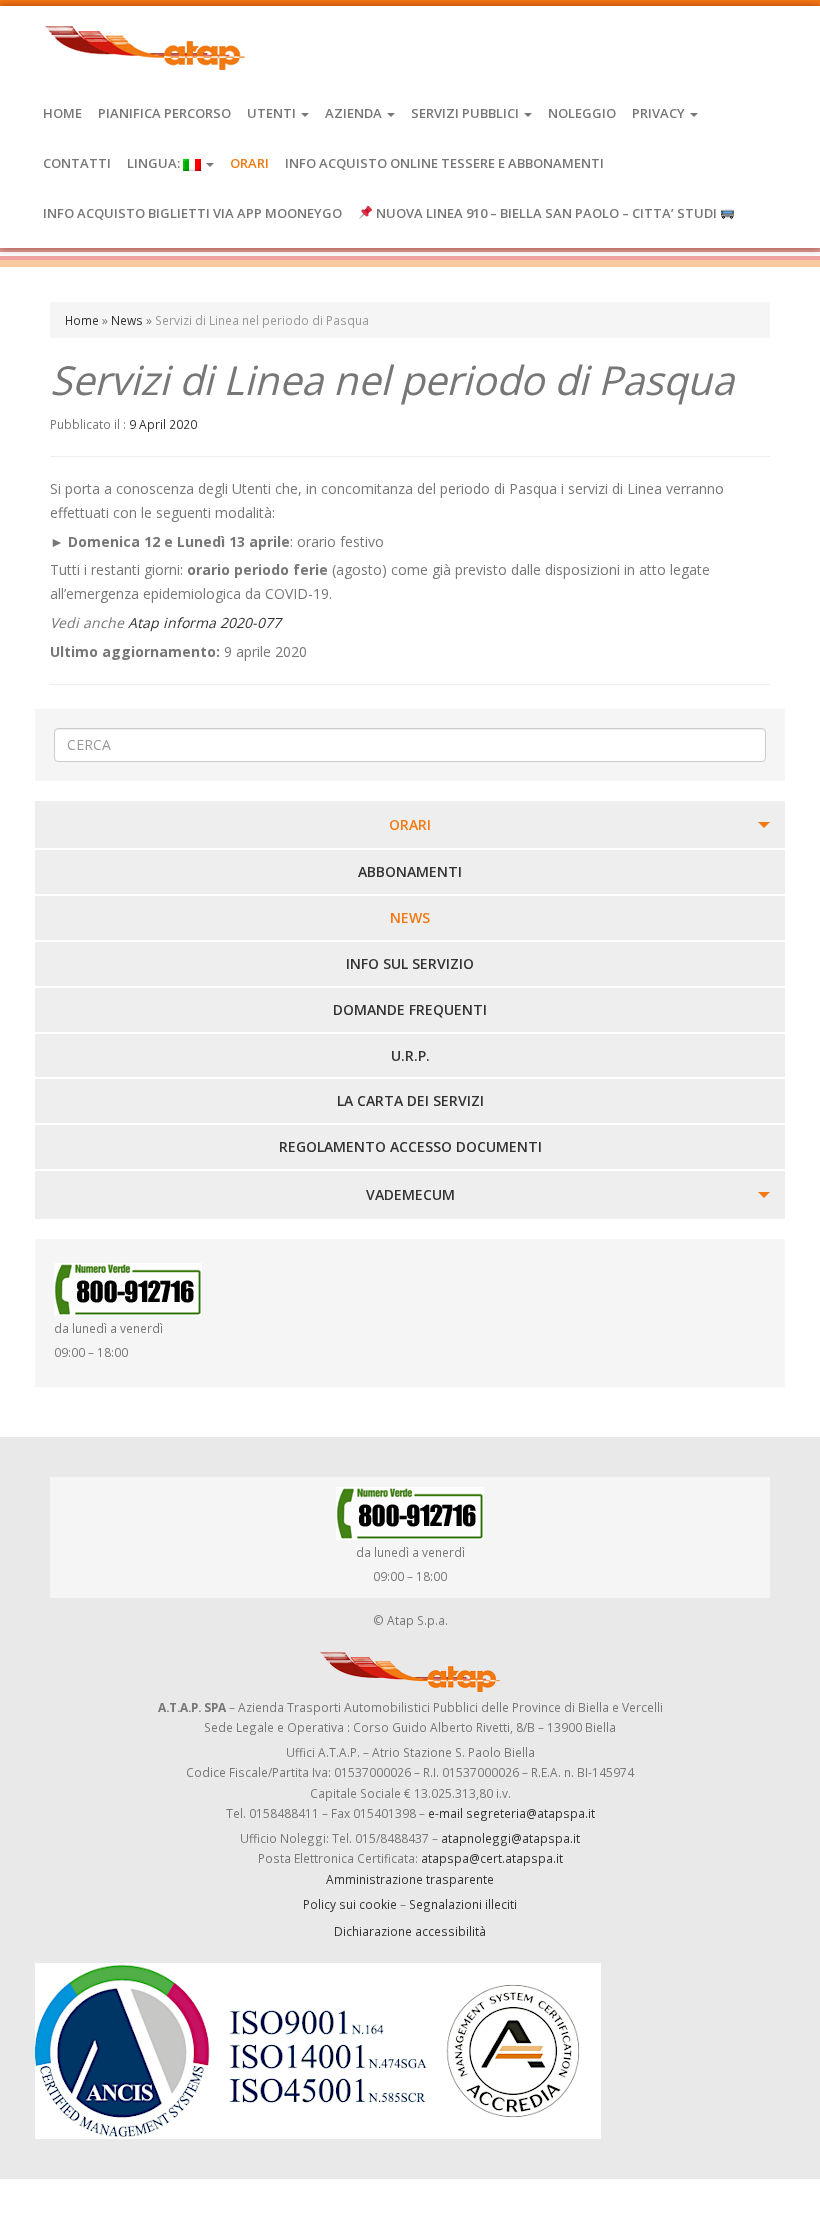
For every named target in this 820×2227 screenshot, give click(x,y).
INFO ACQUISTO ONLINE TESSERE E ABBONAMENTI (444, 163)
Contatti (77, 163)
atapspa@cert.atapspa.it (492, 1858)
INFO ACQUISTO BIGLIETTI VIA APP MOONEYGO (192, 213)
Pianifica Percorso (164, 113)
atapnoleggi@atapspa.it (510, 1838)
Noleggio (582, 113)
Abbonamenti (410, 871)
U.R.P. (410, 1055)
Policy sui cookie (350, 1904)
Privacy (660, 113)
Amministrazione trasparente (410, 1879)
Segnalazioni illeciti (463, 1904)
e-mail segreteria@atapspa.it (511, 1813)
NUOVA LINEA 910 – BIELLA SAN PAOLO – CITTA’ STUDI (546, 213)
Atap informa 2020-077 (204, 622)
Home (62, 113)
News (127, 320)
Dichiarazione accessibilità (410, 1931)
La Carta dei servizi (410, 1100)
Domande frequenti (410, 1009)
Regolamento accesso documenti (410, 1146)
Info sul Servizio (410, 963)
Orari (249, 163)
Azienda (355, 113)
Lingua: (155, 163)
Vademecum (410, 1194)
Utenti (273, 113)
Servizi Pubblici (466, 113)
